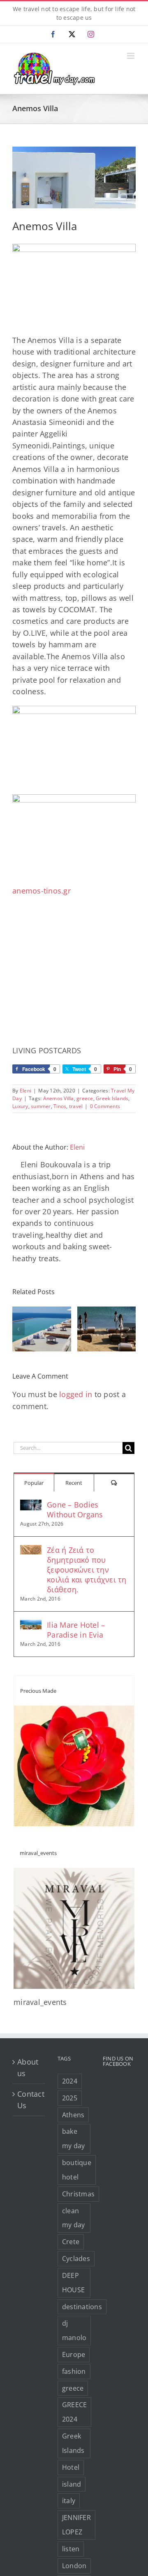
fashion (74, 2371)
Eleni (25, 1091)
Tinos (60, 1106)
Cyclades (76, 2259)
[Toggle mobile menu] (131, 56)
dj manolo (74, 2330)
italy (69, 2501)
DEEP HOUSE (73, 2283)
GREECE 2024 (75, 2412)
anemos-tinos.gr (42, 891)
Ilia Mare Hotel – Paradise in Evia (76, 1630)
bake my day (74, 2138)
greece (85, 1098)
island (72, 2484)
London (74, 2566)
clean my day (74, 2218)
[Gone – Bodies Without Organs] (31, 1505)
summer (41, 1106)
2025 (70, 2098)
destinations (82, 2307)
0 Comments (105, 1106)
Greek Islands (112, 1098)
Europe (74, 2354)
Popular (34, 1483)
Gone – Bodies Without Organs (75, 1510)
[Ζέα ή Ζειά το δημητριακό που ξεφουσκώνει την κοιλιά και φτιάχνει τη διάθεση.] (31, 1551)
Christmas (78, 2194)
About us (28, 2067)
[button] (18, 1329)
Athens (73, 2115)
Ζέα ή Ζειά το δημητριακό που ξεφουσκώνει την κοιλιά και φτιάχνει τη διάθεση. (87, 1570)
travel (76, 1106)
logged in (76, 1394)
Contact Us (29, 2100)
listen (71, 2549)
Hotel (71, 2467)
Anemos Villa (59, 1098)
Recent (74, 1483)
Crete (71, 2242)
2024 (70, 2081)
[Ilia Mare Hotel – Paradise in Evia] (31, 1626)
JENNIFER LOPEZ (76, 2525)
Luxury (20, 1106)
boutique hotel (77, 2170)
